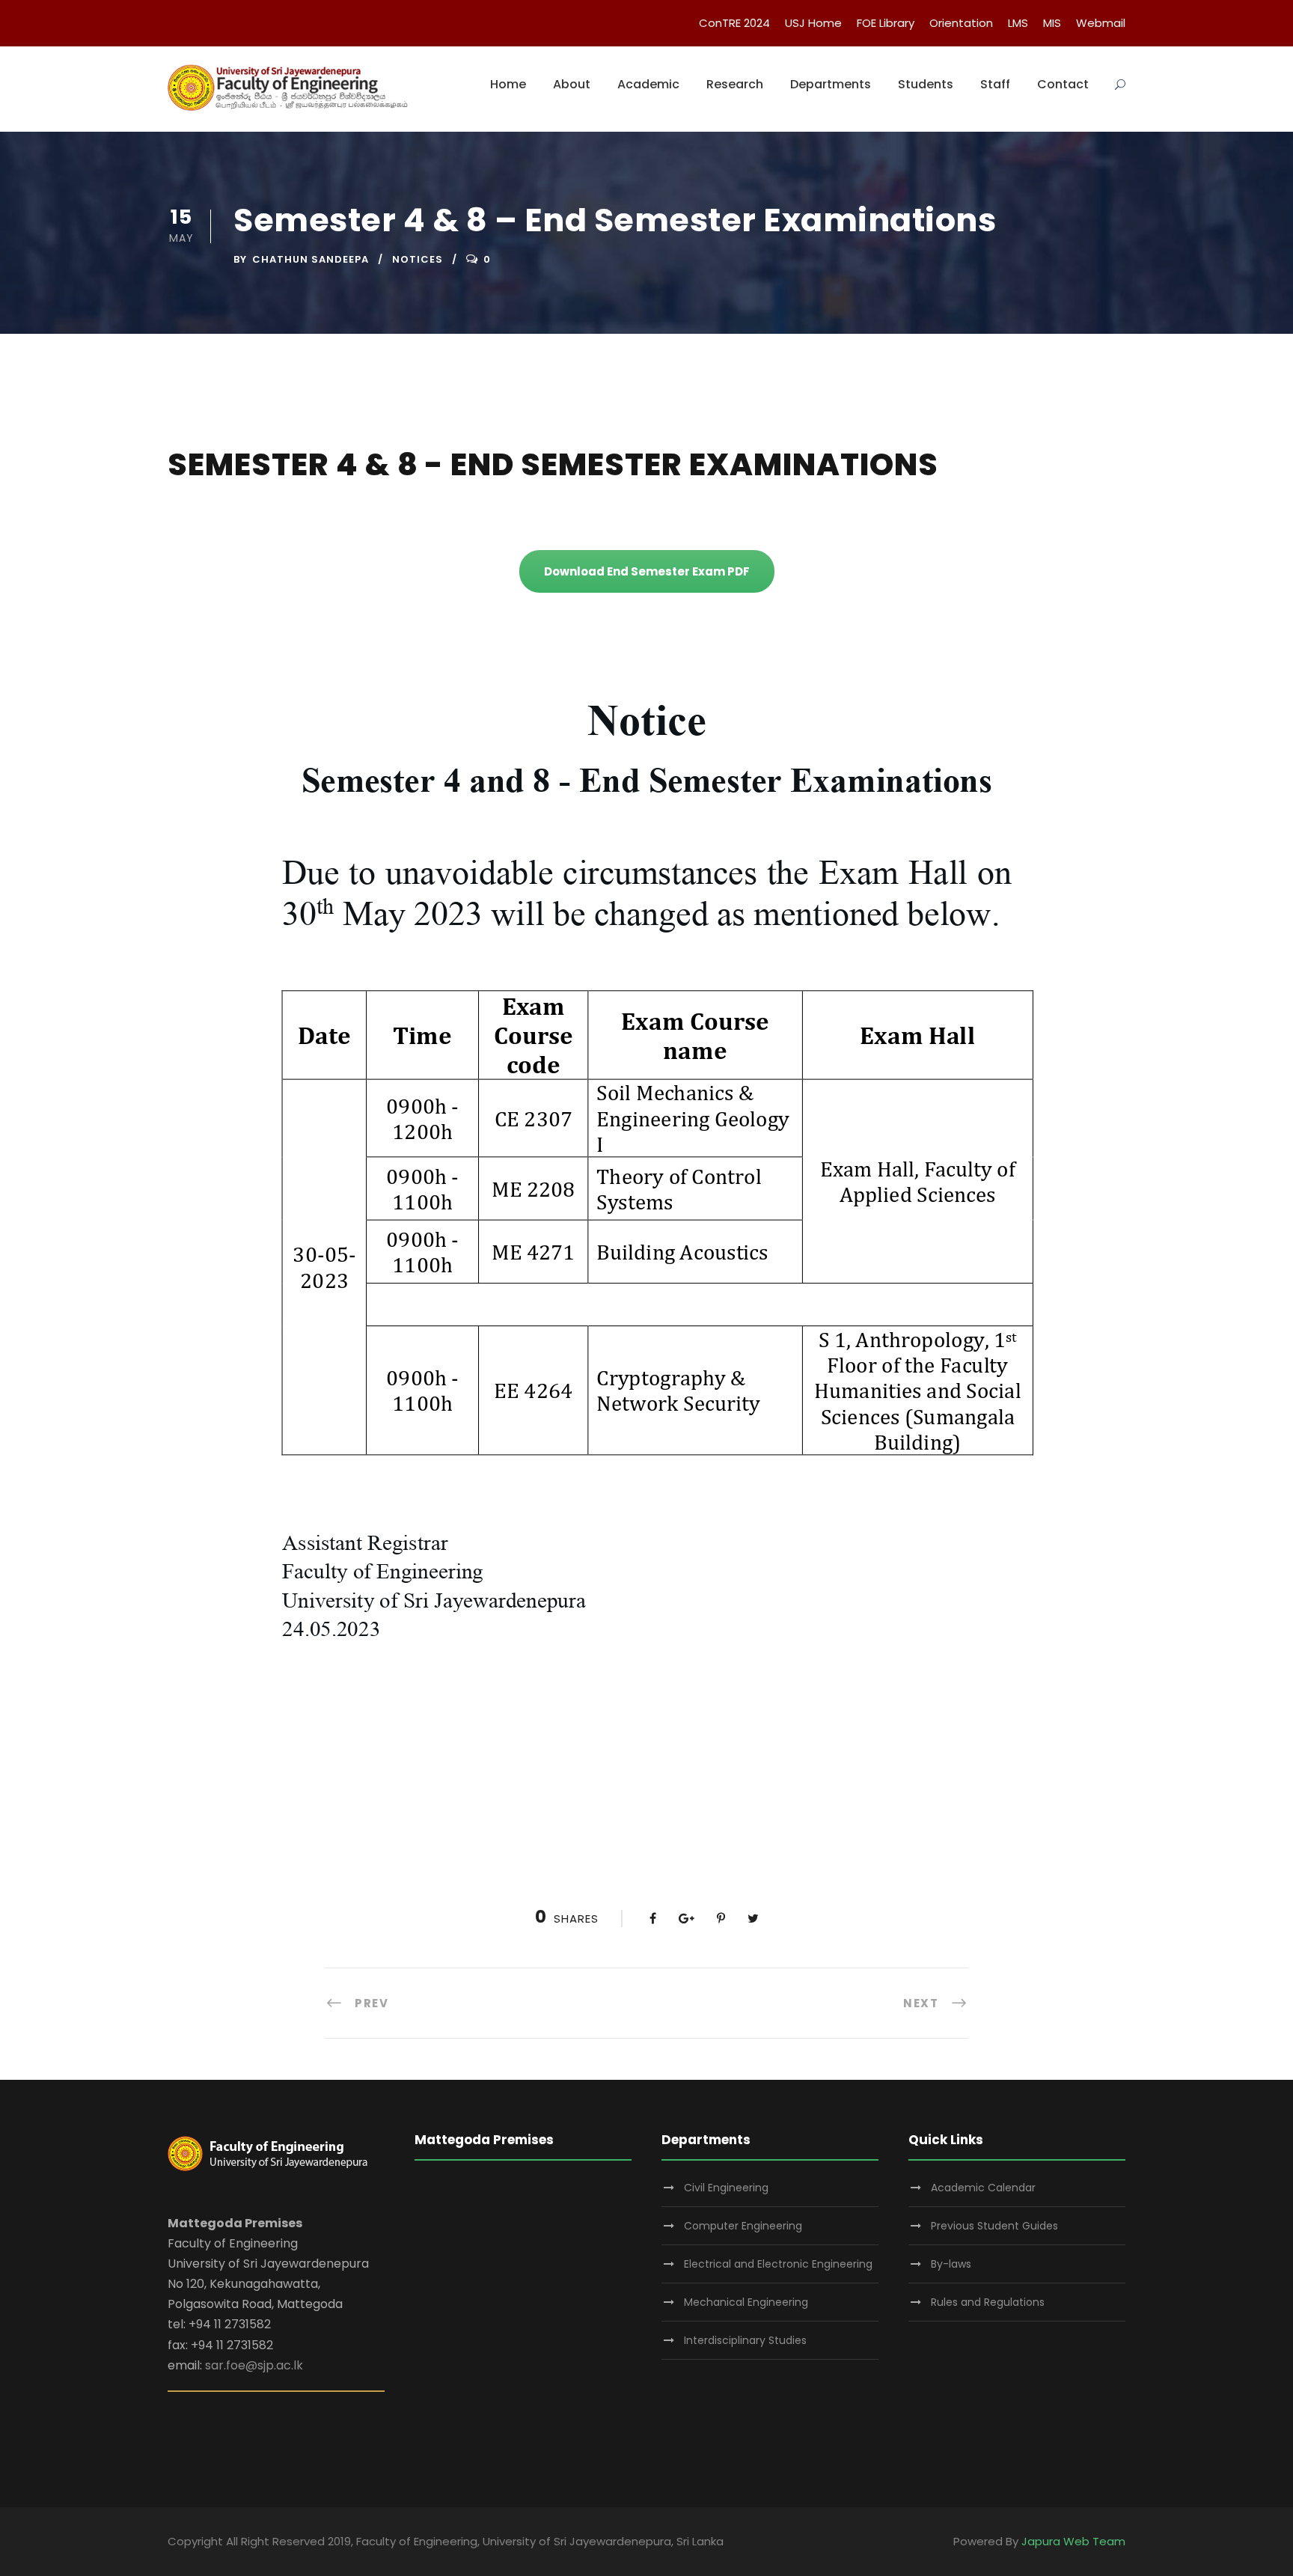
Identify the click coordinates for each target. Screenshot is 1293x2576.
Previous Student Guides (994, 2226)
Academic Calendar (983, 2188)
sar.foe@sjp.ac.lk (254, 2365)
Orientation (961, 23)
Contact (1063, 84)
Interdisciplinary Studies (745, 2340)
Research (735, 84)
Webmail (1101, 23)
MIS (1052, 23)
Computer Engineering (743, 2226)
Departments (831, 84)
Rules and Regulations (988, 2302)
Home (508, 84)
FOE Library (886, 23)
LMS (1018, 23)
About (572, 84)
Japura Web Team (1073, 2541)
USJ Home (813, 23)
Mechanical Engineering (746, 2302)
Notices (418, 259)
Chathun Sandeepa (311, 259)
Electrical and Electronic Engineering (778, 2264)
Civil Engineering (726, 2188)
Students (926, 84)
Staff (995, 84)
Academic (648, 84)
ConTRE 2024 (734, 23)
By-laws (951, 2264)
